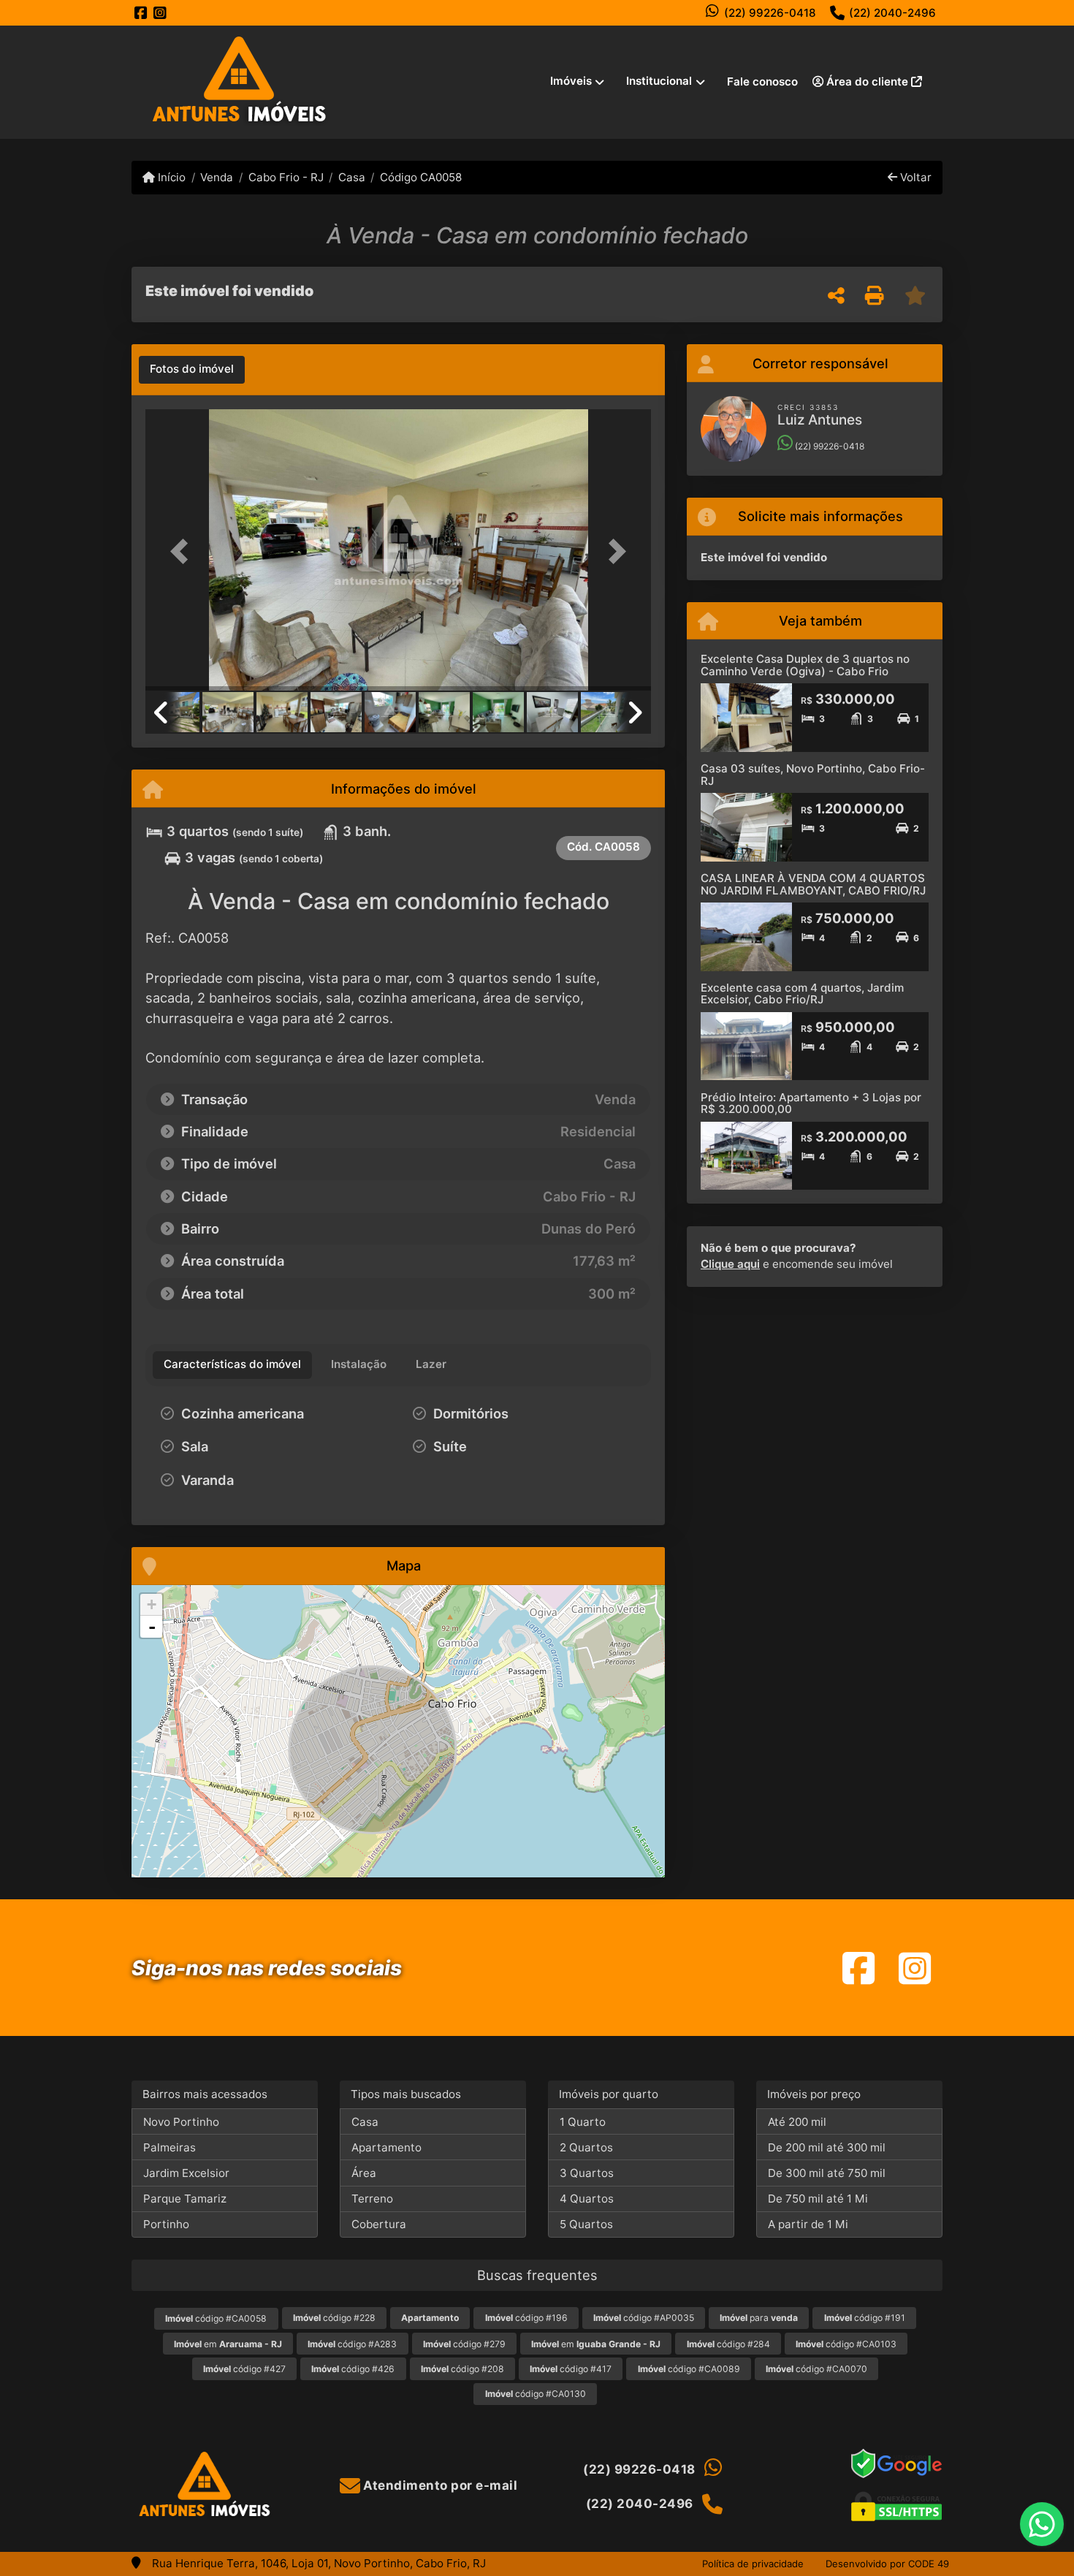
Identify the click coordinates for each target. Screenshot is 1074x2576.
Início (170, 177)
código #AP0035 (644, 2318)
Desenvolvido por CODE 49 (887, 2564)
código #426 (353, 2369)
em (228, 2344)
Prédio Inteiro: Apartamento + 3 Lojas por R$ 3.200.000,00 (811, 1103)
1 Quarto (583, 2122)
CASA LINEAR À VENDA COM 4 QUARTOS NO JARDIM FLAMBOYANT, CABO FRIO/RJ (813, 884)
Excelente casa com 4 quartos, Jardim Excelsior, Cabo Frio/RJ (802, 994)
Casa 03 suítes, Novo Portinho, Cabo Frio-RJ (813, 775)
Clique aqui (730, 1264)
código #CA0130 (536, 2394)
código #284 (728, 2344)
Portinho (166, 2224)
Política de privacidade (753, 2564)
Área (364, 2173)
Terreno (372, 2199)
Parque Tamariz (185, 2199)
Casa (352, 177)
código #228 (334, 2318)
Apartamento (386, 2147)
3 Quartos (587, 2173)
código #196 (526, 2318)
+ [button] (152, 1604)
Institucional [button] (659, 81)
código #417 (571, 2369)
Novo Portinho (181, 2122)
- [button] (152, 1627)
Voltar (914, 177)
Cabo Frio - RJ (286, 177)
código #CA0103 (846, 2344)
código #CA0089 (689, 2369)
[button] (183, 551)
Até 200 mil (797, 2122)
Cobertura (379, 2224)
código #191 (865, 2318)
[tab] (192, 370)
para (759, 2318)
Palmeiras (170, 2147)
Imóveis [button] (571, 81)
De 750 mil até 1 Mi (818, 2199)
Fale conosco (762, 81)
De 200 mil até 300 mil (827, 2147)
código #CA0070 (816, 2369)
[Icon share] (141, 13)
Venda (217, 177)
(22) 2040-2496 (892, 13)
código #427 (244, 2369)
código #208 (462, 2369)
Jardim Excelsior (186, 2173)
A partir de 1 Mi (808, 2224)
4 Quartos (587, 2199)
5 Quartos (586, 2224)
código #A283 (352, 2344)
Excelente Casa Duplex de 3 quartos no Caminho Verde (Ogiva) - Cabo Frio (805, 665)
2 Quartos (586, 2147)
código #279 (464, 2344)
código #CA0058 (216, 2318)
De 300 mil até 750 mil (827, 2173)
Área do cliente (867, 81)
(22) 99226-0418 (770, 13)
